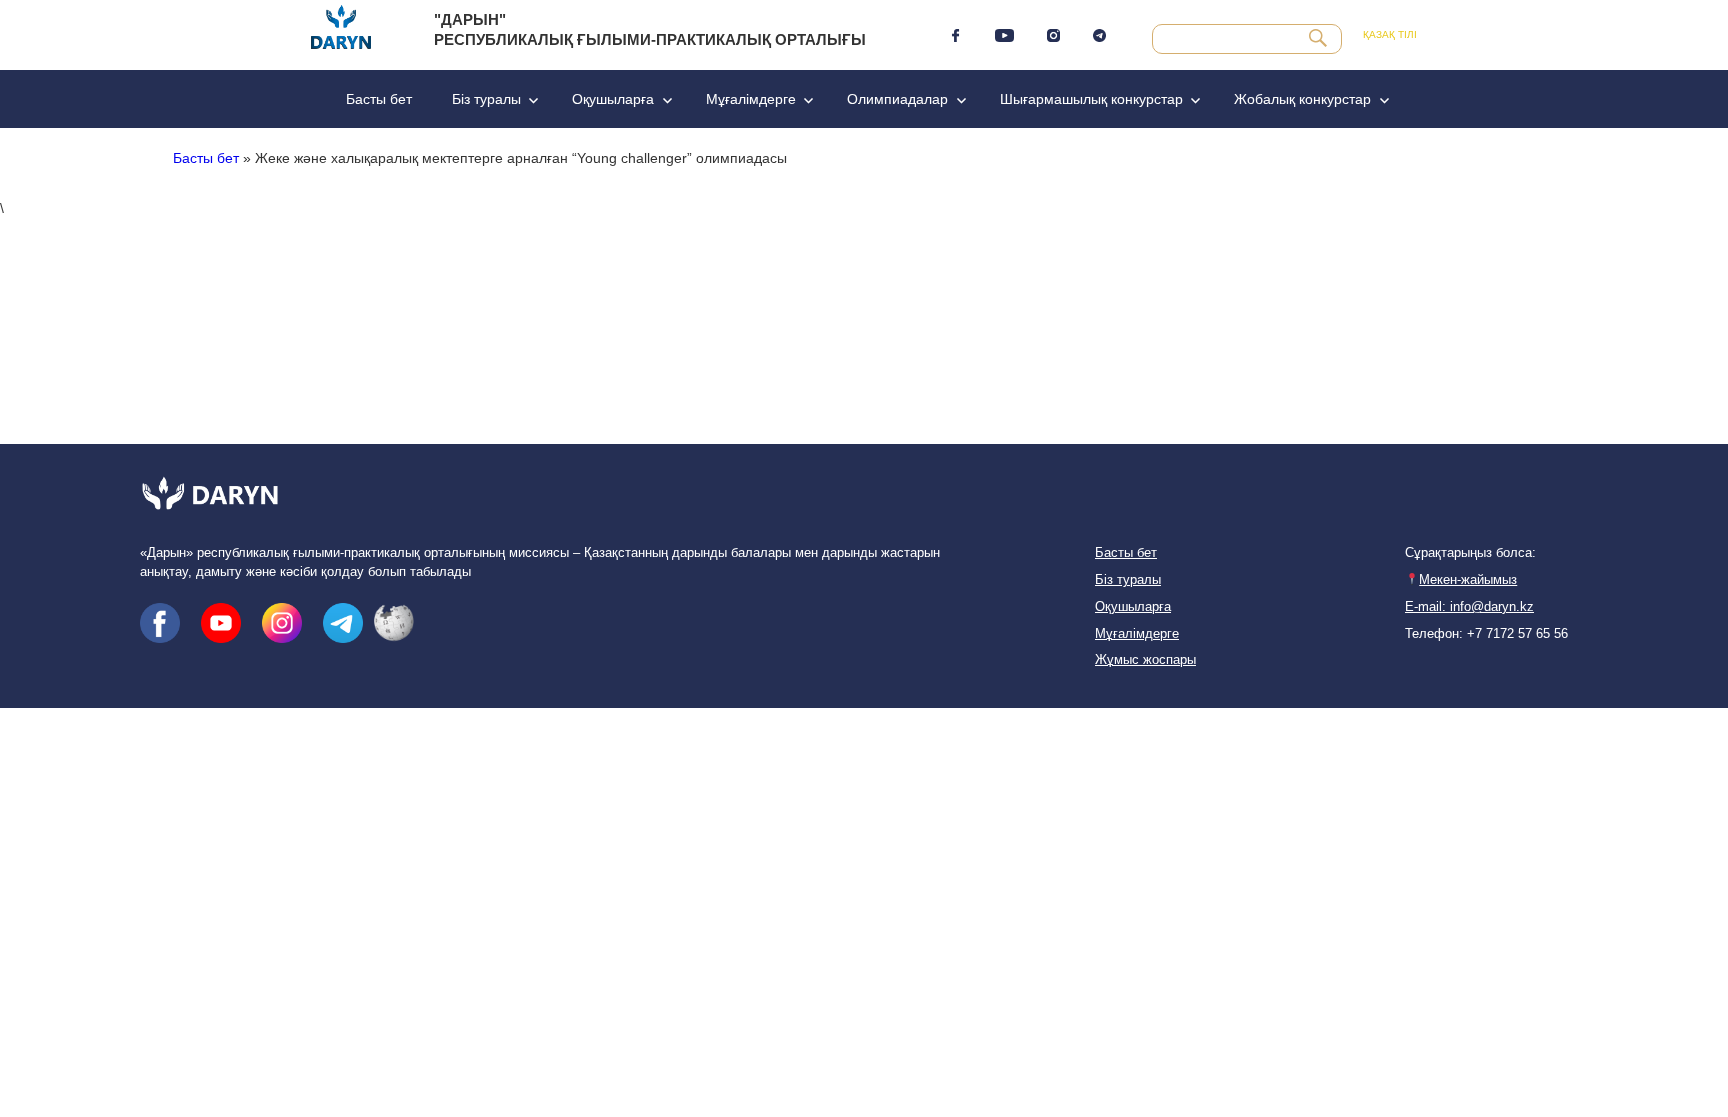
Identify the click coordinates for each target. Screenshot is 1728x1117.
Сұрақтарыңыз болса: (1470, 553)
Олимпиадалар (897, 99)
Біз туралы (486, 99)
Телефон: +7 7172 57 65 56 (1486, 634)
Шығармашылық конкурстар (1091, 99)
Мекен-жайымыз (1468, 580)
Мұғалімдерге (751, 99)
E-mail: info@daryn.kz (1469, 607)
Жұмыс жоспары (1145, 660)
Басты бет (379, 99)
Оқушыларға (613, 99)
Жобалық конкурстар (1302, 99)
